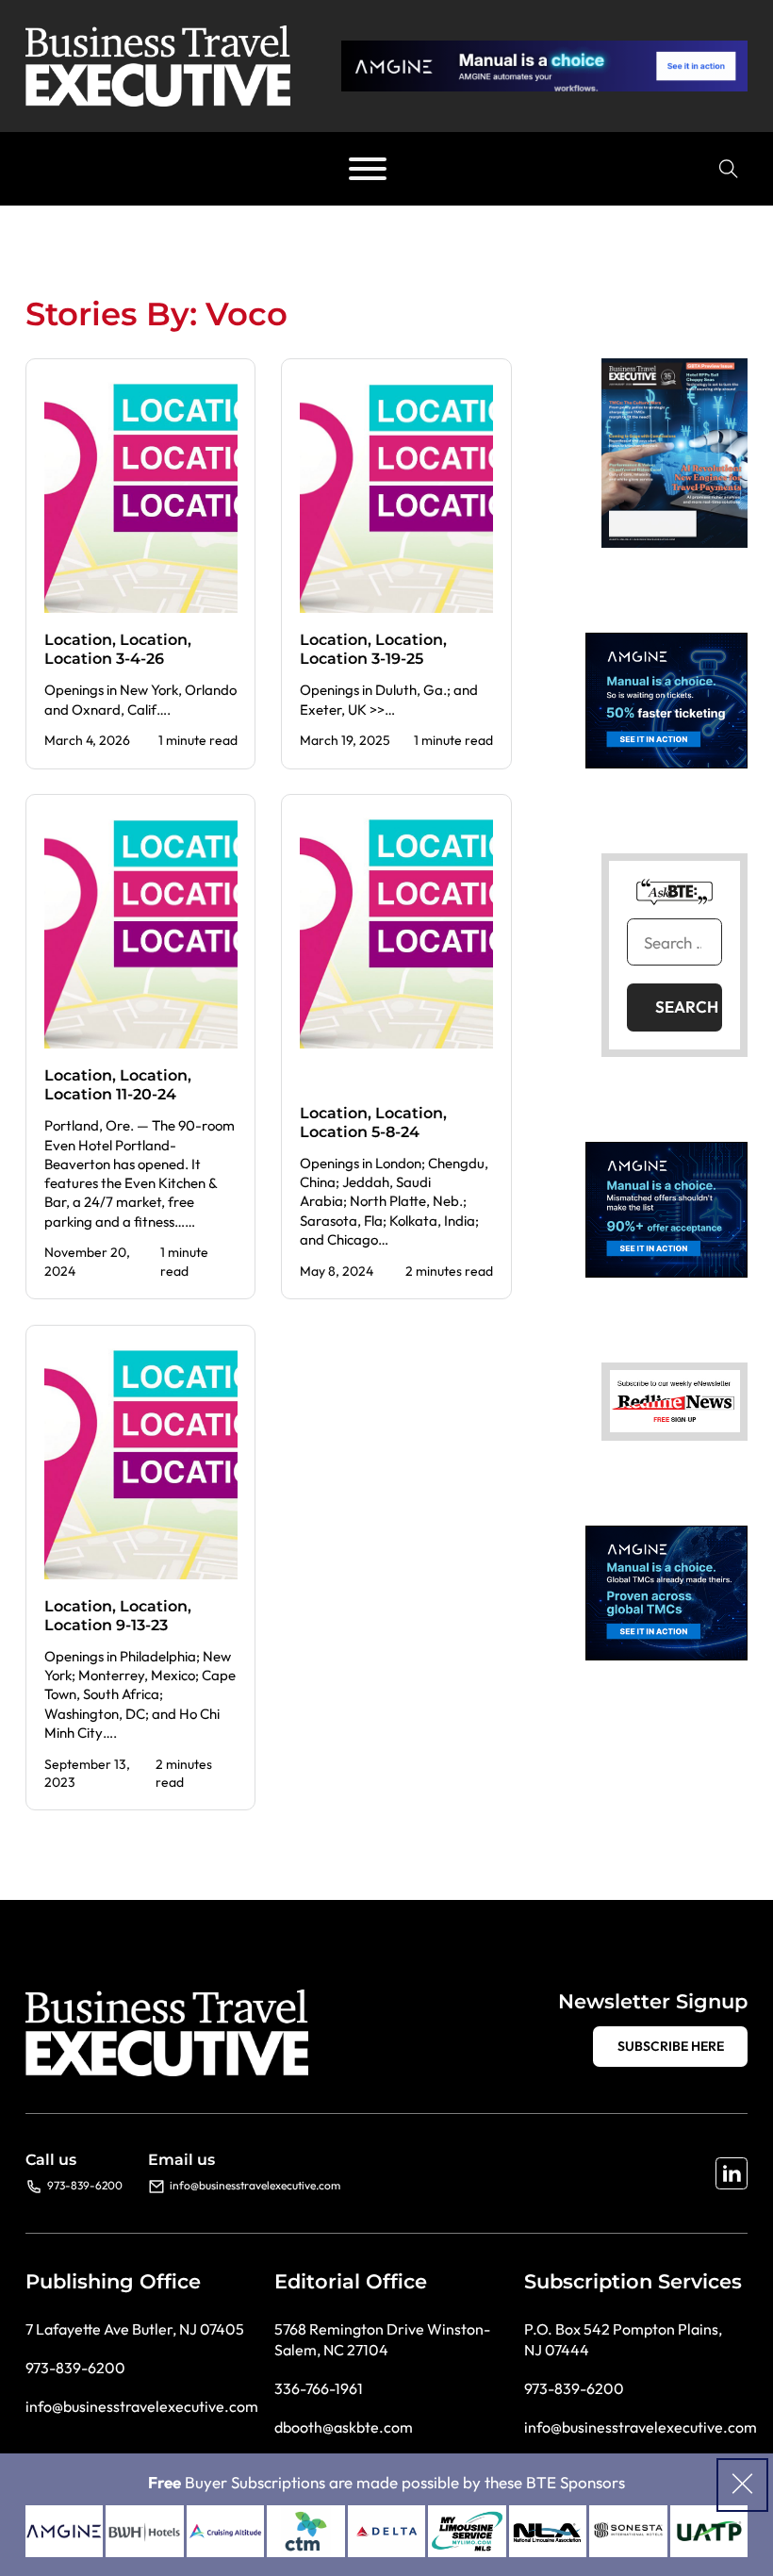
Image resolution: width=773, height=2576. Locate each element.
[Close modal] (742, 2485)
